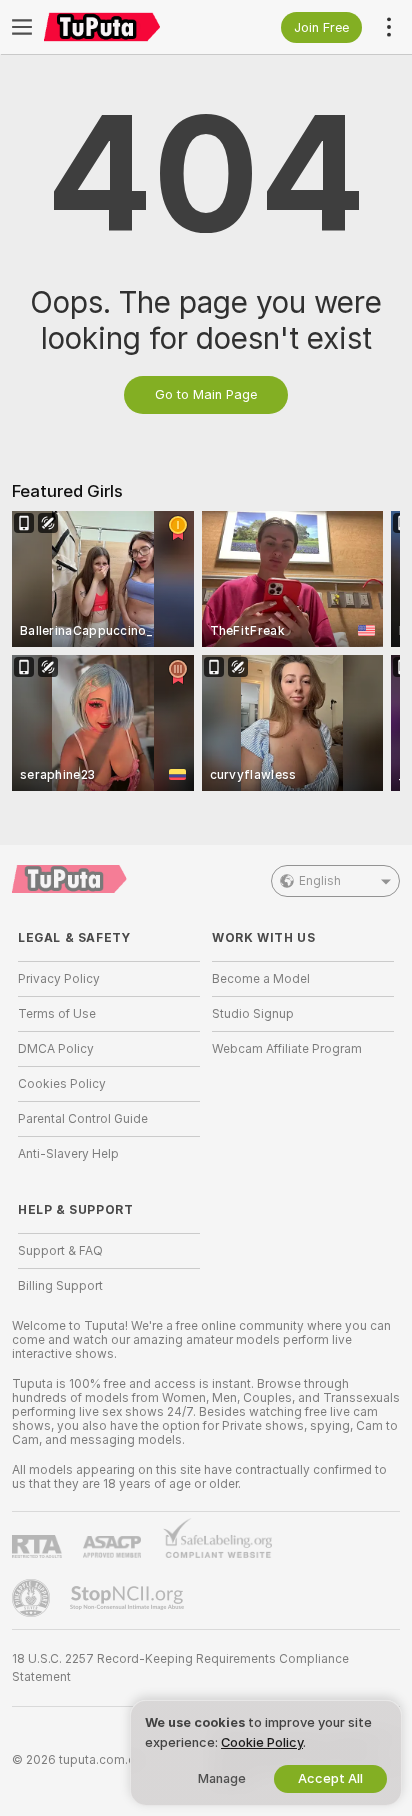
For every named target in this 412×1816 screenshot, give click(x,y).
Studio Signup (253, 1014)
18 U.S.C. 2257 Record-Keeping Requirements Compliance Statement (180, 1668)
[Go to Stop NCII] (129, 1598)
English (320, 881)
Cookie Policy (262, 1742)
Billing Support (60, 1286)
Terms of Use (57, 1014)
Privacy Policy (59, 979)
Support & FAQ (60, 1251)
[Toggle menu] (22, 27)
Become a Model (261, 979)
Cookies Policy (62, 1084)
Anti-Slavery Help (68, 1154)
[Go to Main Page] (125, 27)
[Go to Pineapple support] (33, 1598)
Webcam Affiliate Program (287, 1049)
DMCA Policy (56, 1049)
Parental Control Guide (83, 1119)
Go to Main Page (206, 394)
